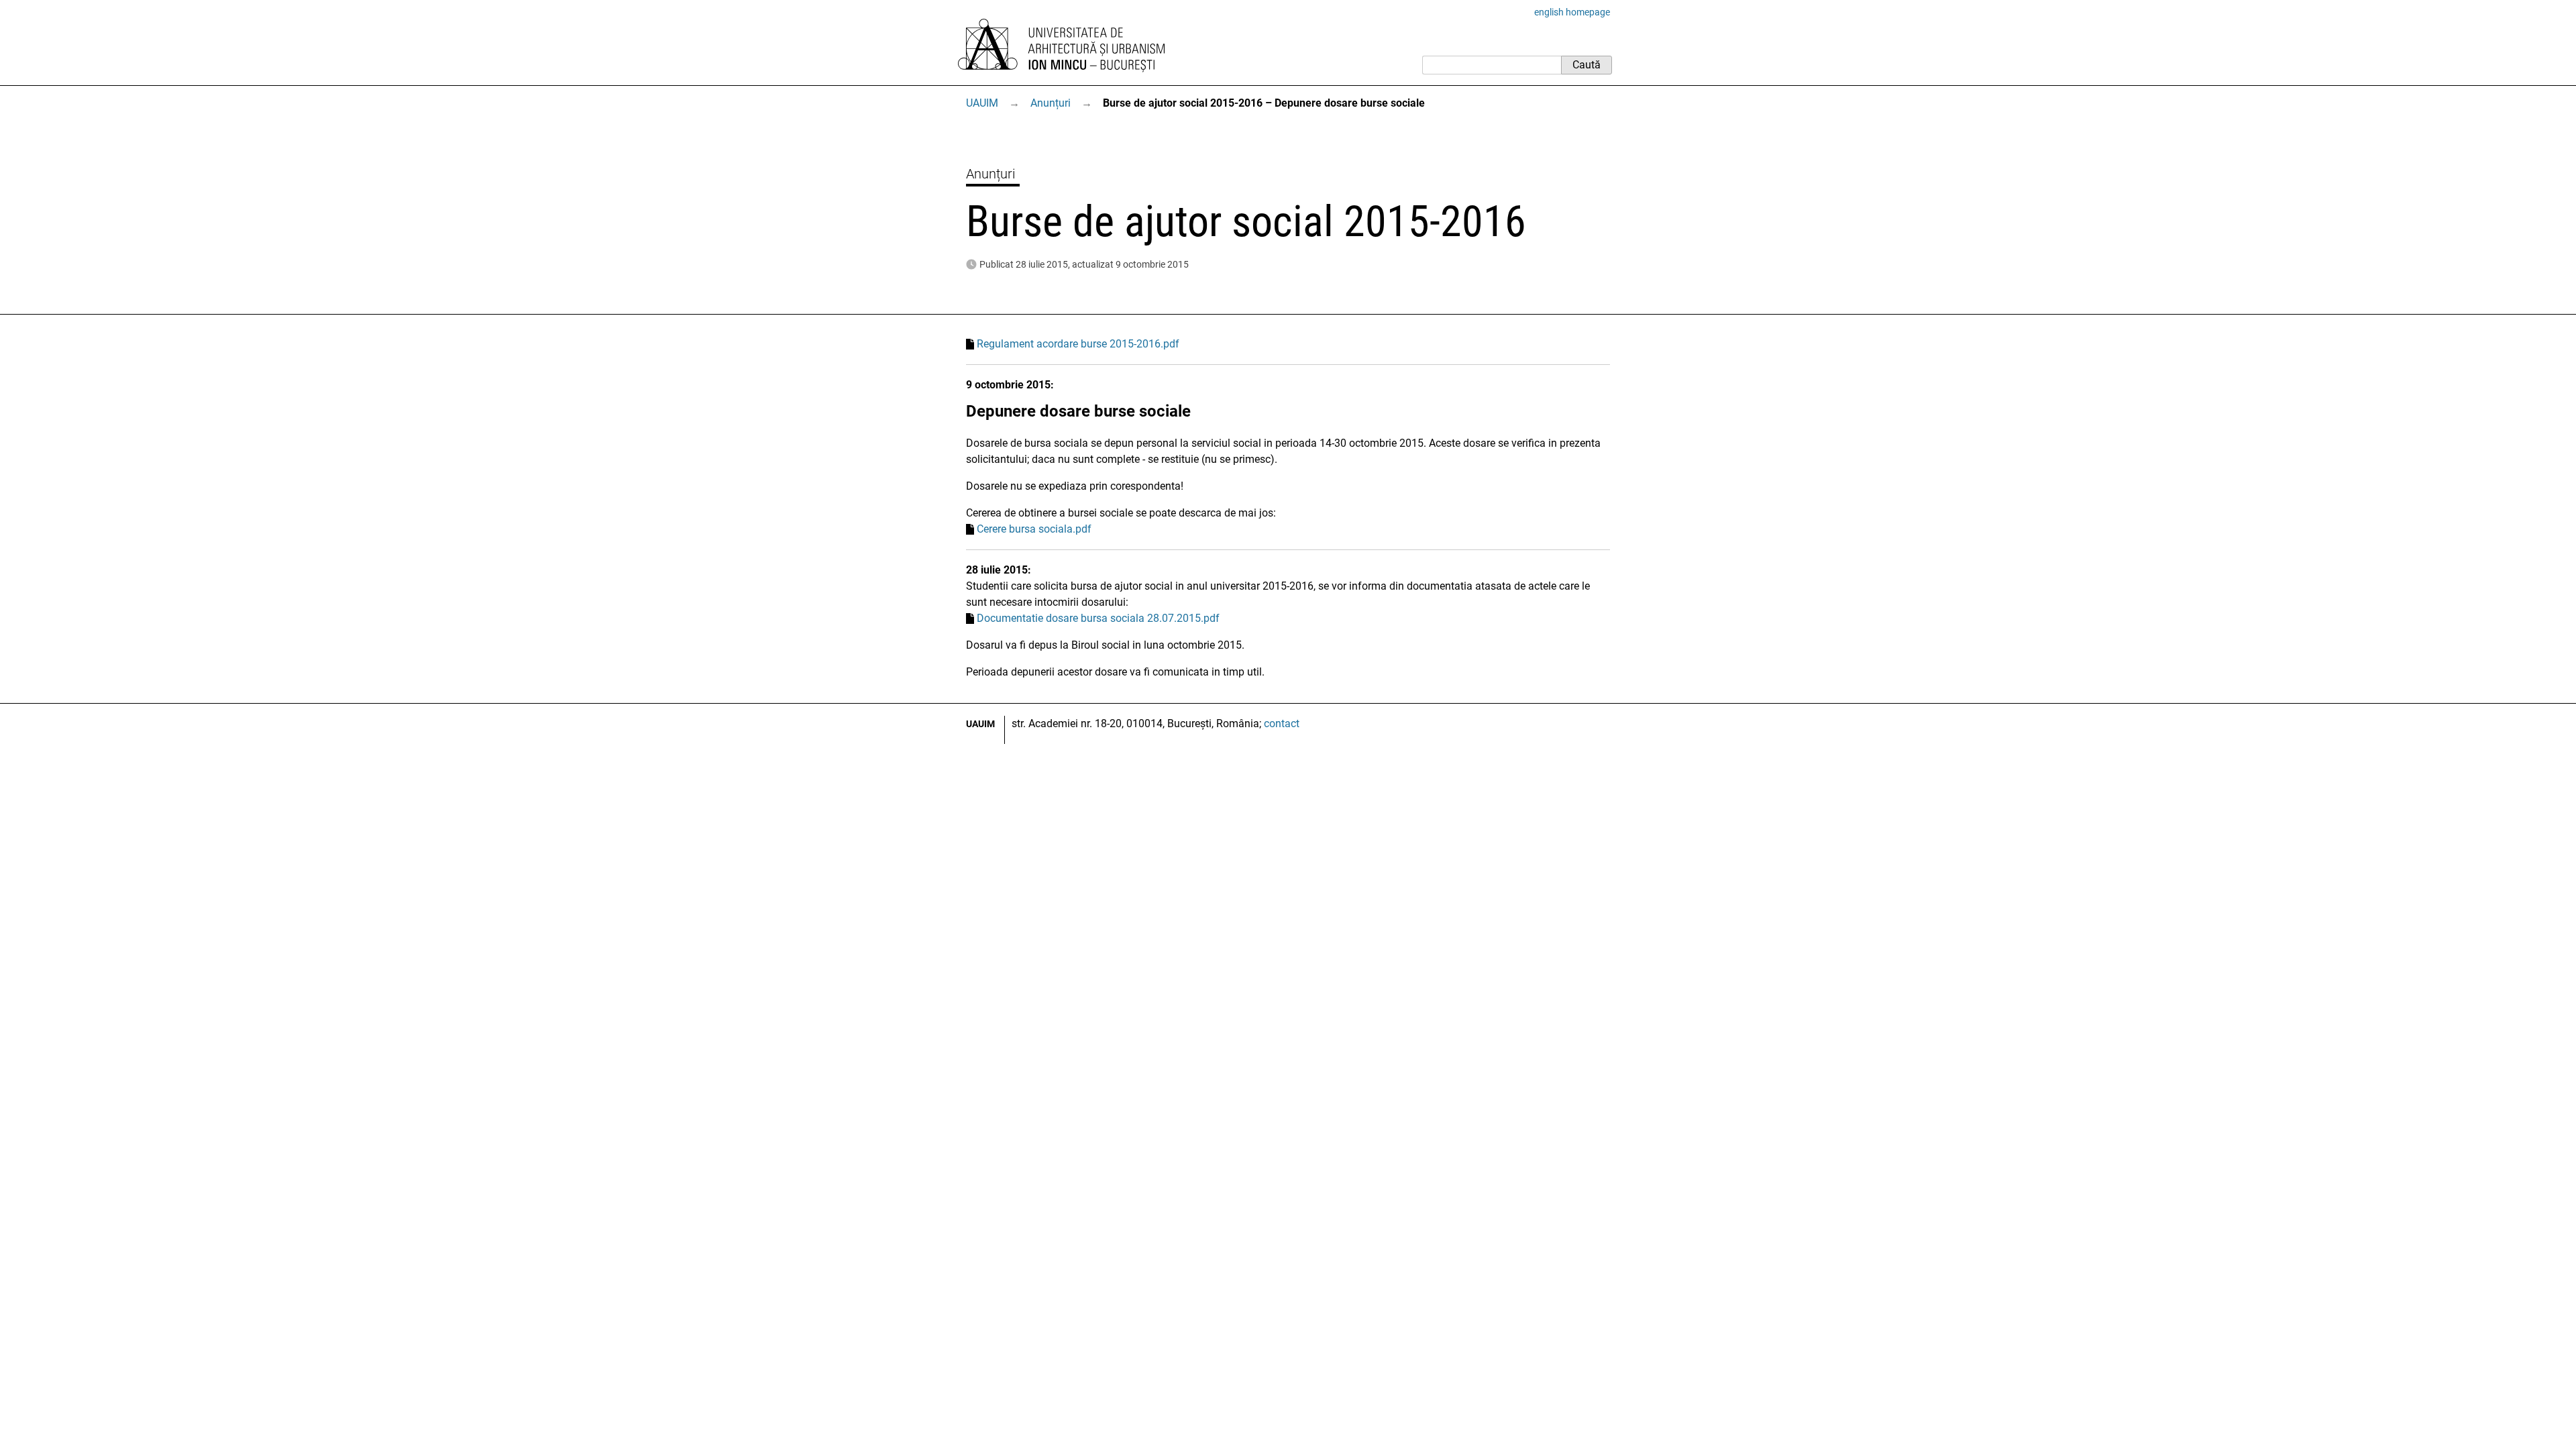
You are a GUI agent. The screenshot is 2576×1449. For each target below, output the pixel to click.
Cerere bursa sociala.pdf (1034, 529)
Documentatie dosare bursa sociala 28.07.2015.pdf (1098, 618)
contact (1282, 723)
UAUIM (982, 103)
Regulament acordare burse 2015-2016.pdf (1078, 344)
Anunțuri (1051, 103)
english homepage (1572, 12)
